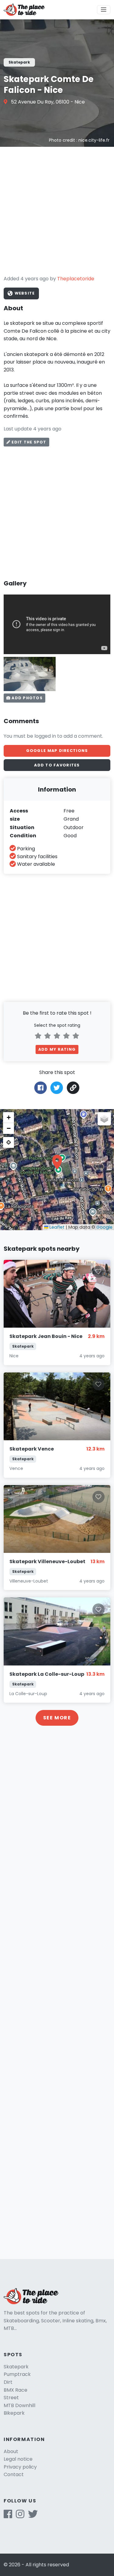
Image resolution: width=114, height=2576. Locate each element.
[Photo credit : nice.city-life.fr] (30, 674)
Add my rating (57, 1049)
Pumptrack (17, 2374)
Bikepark (14, 2413)
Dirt (8, 2382)
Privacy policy (20, 2467)
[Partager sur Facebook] (41, 1087)
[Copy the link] (73, 1088)
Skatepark (16, 2367)
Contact (14, 2474)
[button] (57, 1162)
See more (57, 1718)
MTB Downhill (19, 2405)
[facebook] (8, 2516)
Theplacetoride (76, 279)
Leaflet (56, 1227)
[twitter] (33, 2516)
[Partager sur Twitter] (57, 1087)
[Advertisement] (57, 211)
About (11, 2451)
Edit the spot (28, 442)
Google (104, 1227)
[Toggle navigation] (104, 10)
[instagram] (20, 2516)
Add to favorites (57, 765)
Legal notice (18, 2459)
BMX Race (16, 2390)
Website (24, 293)
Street (11, 2398)
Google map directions (57, 751)
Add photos (26, 698)
